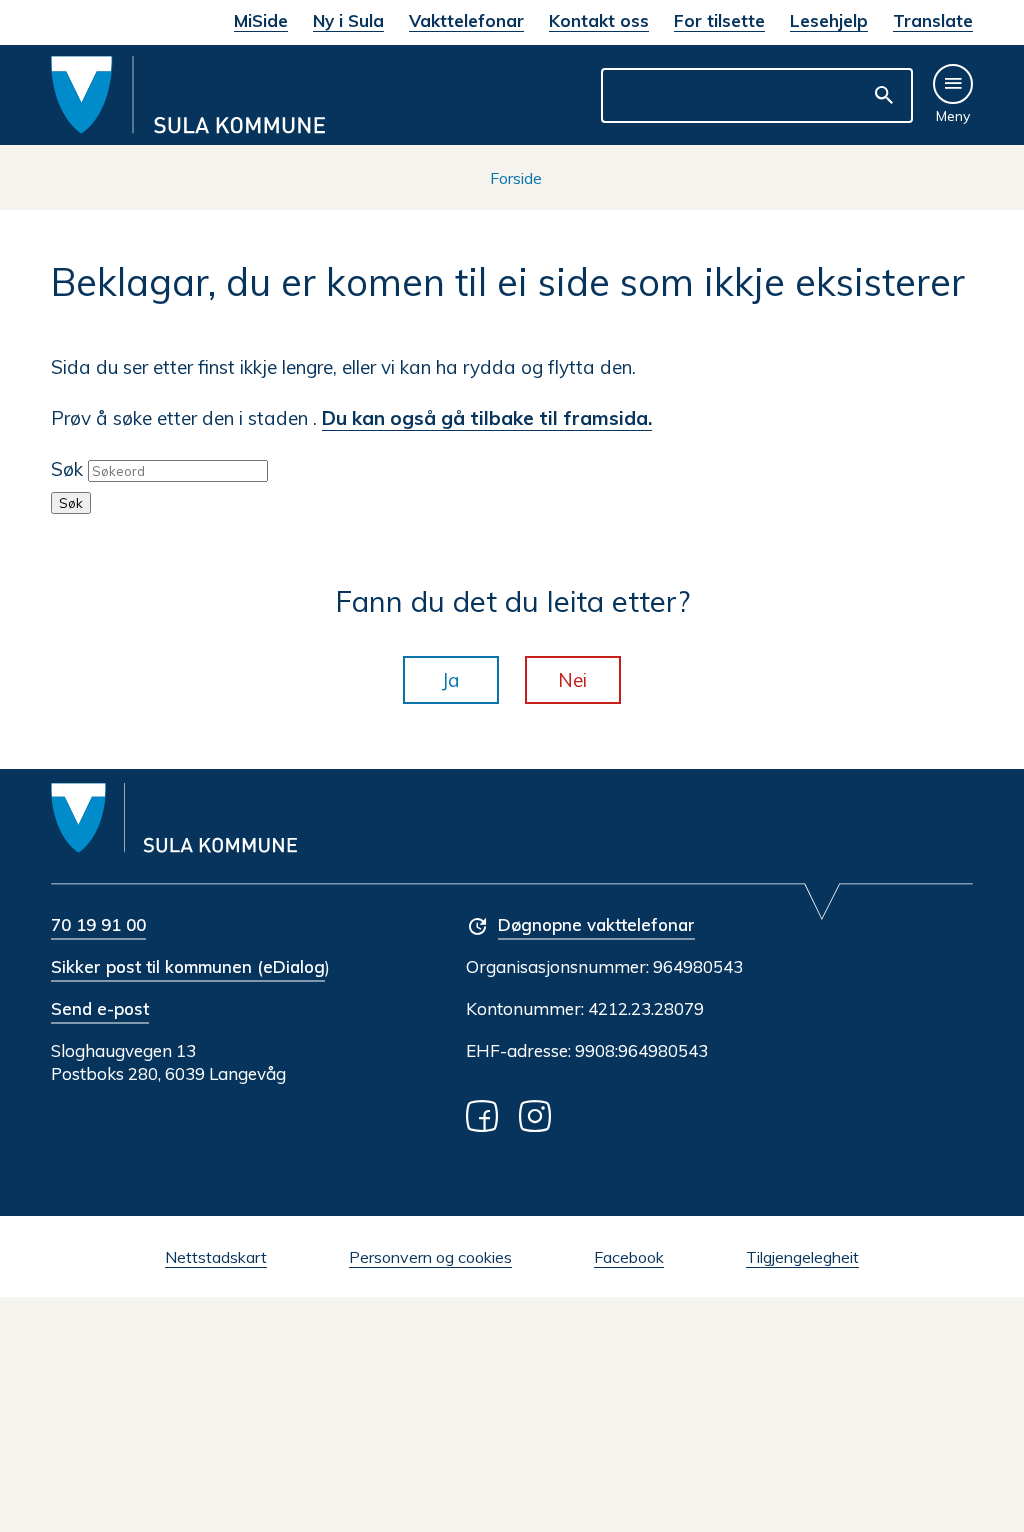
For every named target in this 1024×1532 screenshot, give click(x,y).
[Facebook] (486, 1114)
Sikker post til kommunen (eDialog (188, 966)
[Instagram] (539, 1114)
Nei (572, 680)
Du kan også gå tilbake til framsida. (487, 418)
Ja (451, 680)
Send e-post (100, 1008)
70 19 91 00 (98, 924)
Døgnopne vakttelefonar (596, 924)
